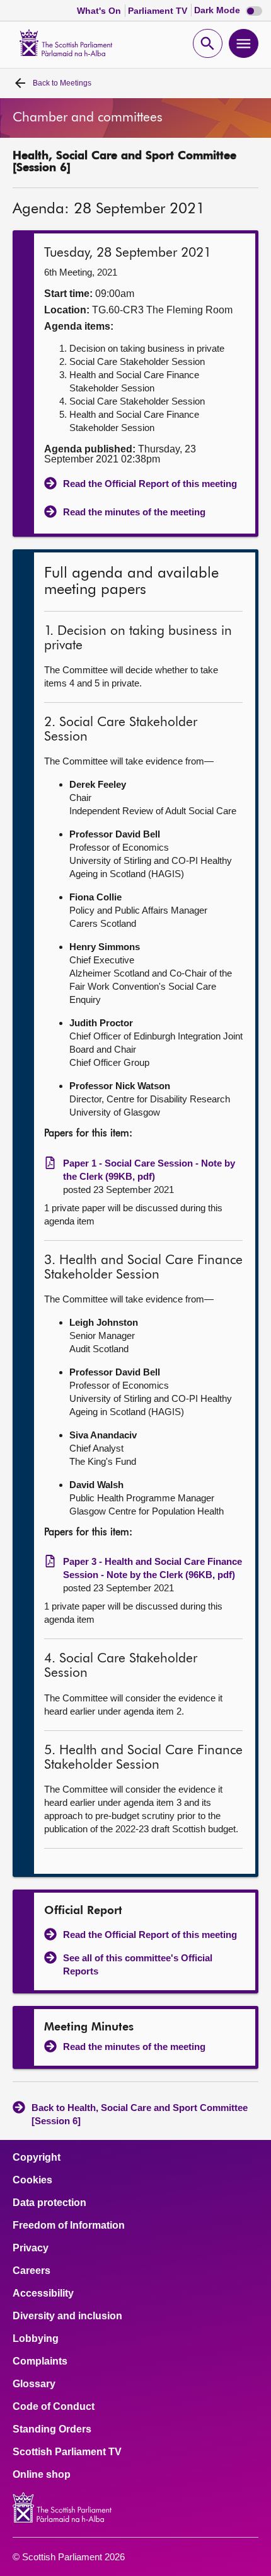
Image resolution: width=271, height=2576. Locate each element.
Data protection (49, 2203)
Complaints (40, 2361)
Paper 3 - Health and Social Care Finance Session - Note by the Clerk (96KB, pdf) (153, 1568)
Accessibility (43, 2293)
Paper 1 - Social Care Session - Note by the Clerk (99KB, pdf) (149, 1170)
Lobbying (36, 2339)
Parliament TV (159, 11)
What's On (100, 11)
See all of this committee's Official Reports (138, 1964)
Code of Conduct (54, 2407)
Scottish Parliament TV (67, 2452)
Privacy (31, 2248)
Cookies (32, 2180)
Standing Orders (52, 2429)
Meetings (62, 83)
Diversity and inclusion (67, 2316)
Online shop (42, 2475)
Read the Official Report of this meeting (150, 484)
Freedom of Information (69, 2226)
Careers (32, 2271)
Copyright (37, 2158)
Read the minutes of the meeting (134, 512)
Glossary (34, 2384)
